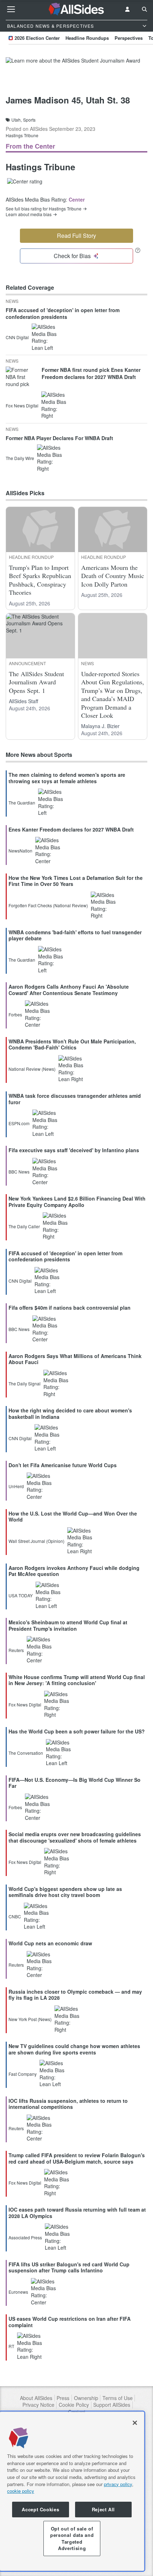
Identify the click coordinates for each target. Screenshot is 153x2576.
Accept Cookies (40, 2509)
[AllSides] (77, 9)
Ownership (86, 2398)
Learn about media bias (29, 214)
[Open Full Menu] (11, 9)
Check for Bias (72, 256)
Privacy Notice (38, 2405)
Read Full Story (76, 236)
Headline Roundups (87, 38)
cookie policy (21, 2491)
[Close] (135, 2423)
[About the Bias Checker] (138, 250)
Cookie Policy (74, 2405)
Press (63, 2398)
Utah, (17, 120)
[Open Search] (144, 9)
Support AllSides (112, 2405)
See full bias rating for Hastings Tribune (44, 209)
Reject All (104, 2509)
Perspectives (129, 38)
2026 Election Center (37, 38)
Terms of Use (118, 2398)
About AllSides (36, 2398)
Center (77, 199)
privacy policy (118, 2484)
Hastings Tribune (22, 135)
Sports (29, 120)
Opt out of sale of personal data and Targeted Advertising (72, 2538)
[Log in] (127, 9)
